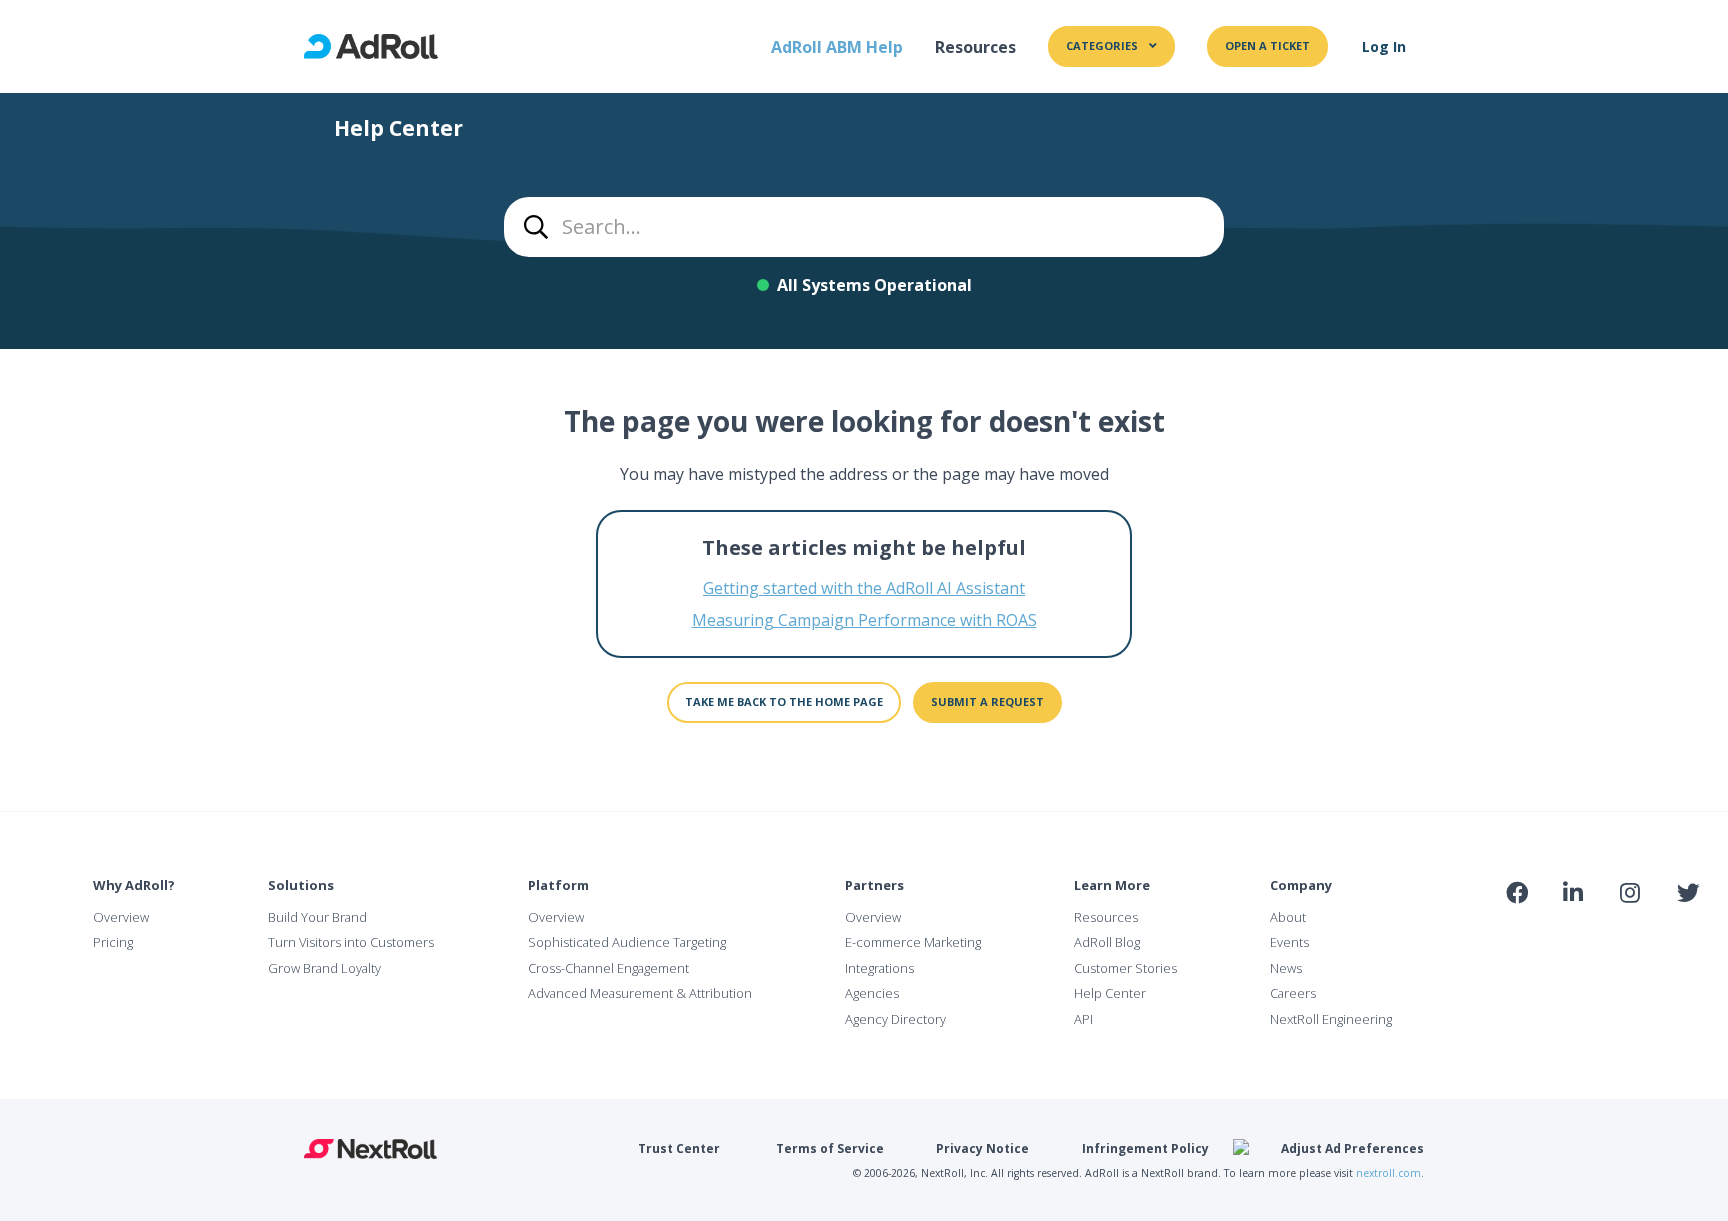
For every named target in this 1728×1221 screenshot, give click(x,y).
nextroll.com (1388, 1173)
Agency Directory (895, 1019)
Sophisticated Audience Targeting (627, 942)
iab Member (1517, 936)
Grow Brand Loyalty (324, 968)
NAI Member (1600, 935)
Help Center (1110, 993)
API (1083, 1019)
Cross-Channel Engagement (608, 968)
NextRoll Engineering (1331, 1019)
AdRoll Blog (1107, 942)
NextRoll (370, 1149)
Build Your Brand (317, 917)
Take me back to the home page (784, 701)
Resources (975, 47)
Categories (1103, 45)
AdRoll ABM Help (837, 47)
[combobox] (864, 227)
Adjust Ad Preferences (1352, 1148)
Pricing (113, 942)
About (1288, 917)
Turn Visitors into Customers (351, 942)
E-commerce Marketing (913, 942)
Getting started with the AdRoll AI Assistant (864, 588)
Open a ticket (1267, 45)
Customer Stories (1125, 968)
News (1286, 968)
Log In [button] (1384, 46)
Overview (121, 917)
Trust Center (679, 1148)
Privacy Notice (982, 1148)
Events (1289, 942)
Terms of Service (830, 1148)
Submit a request (987, 701)
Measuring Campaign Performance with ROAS (864, 620)
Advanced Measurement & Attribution (640, 993)
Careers (1293, 993)
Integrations (879, 968)
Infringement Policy (1145, 1148)
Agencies (872, 993)
